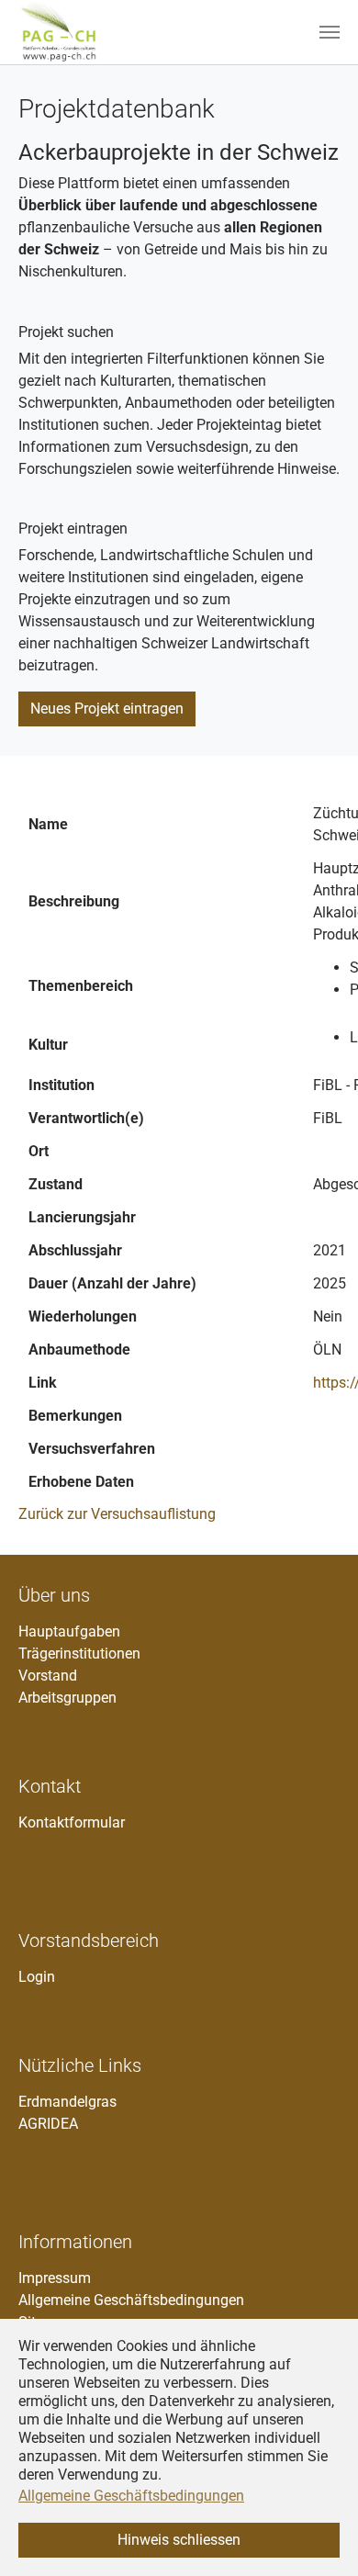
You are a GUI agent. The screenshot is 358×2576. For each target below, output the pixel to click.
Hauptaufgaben (69, 1631)
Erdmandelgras (67, 2102)
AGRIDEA (48, 2124)
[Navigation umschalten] (330, 32)
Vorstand (48, 1676)
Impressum (55, 2278)
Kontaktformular (72, 1822)
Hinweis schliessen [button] (179, 2540)
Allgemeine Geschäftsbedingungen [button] (131, 2496)
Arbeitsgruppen (67, 1698)
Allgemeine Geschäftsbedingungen (131, 2300)
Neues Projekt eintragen (107, 709)
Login (37, 1977)
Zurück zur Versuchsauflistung (117, 1514)
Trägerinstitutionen (79, 1654)
